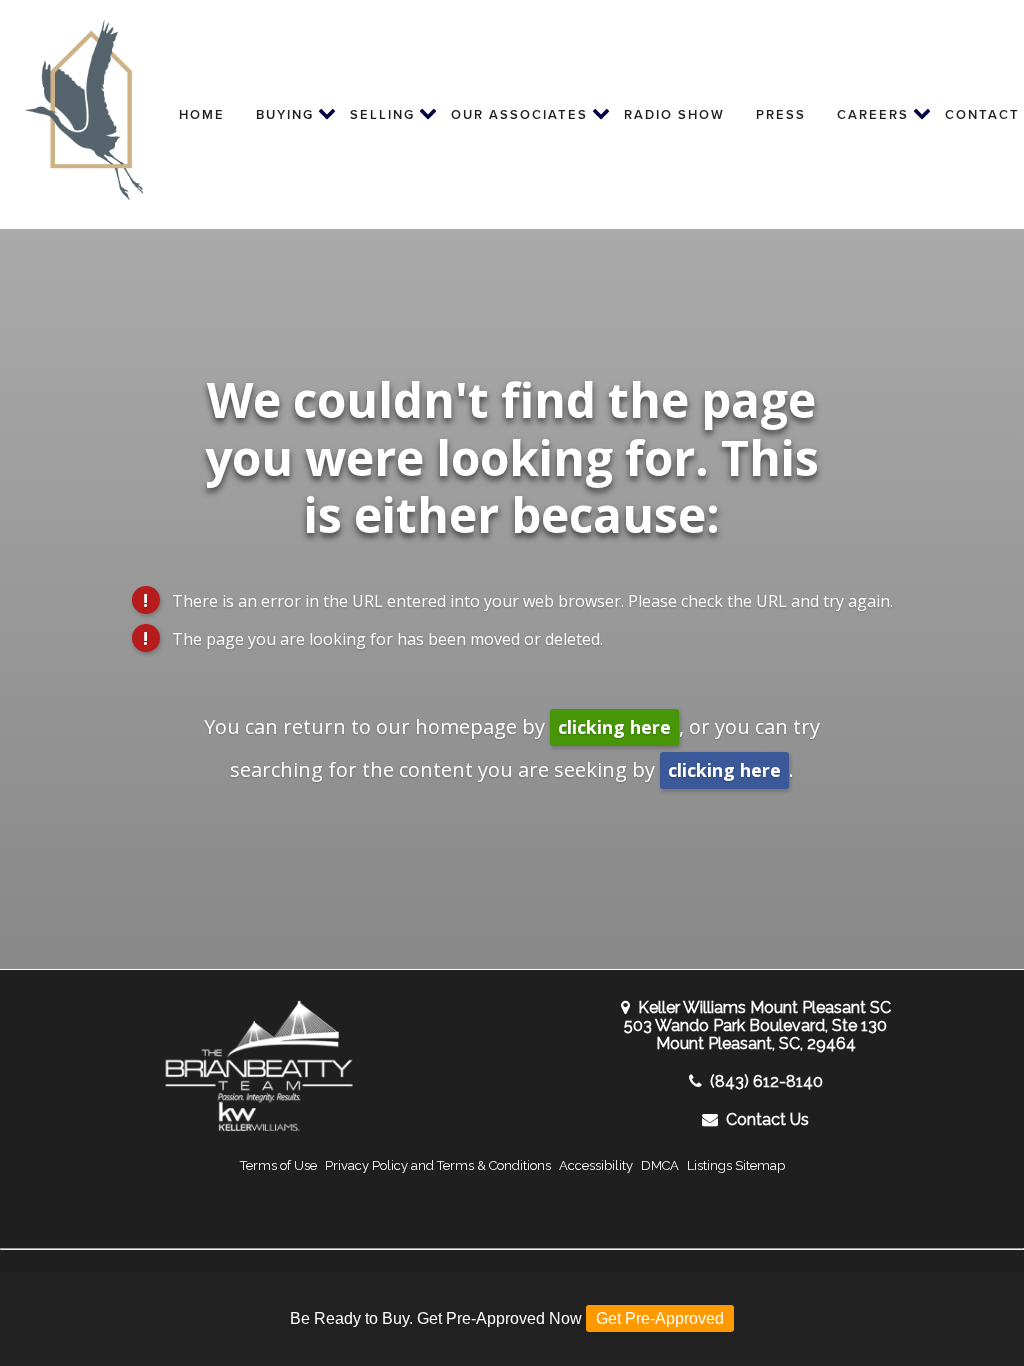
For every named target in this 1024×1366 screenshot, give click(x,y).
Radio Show (674, 114)
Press (781, 114)
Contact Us (767, 1119)
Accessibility (596, 1165)
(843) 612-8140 (766, 1081)
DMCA (660, 1165)
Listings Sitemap (736, 1165)
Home (202, 114)
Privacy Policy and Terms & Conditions (438, 1165)
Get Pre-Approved (660, 1318)
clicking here (614, 727)
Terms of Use (278, 1165)
